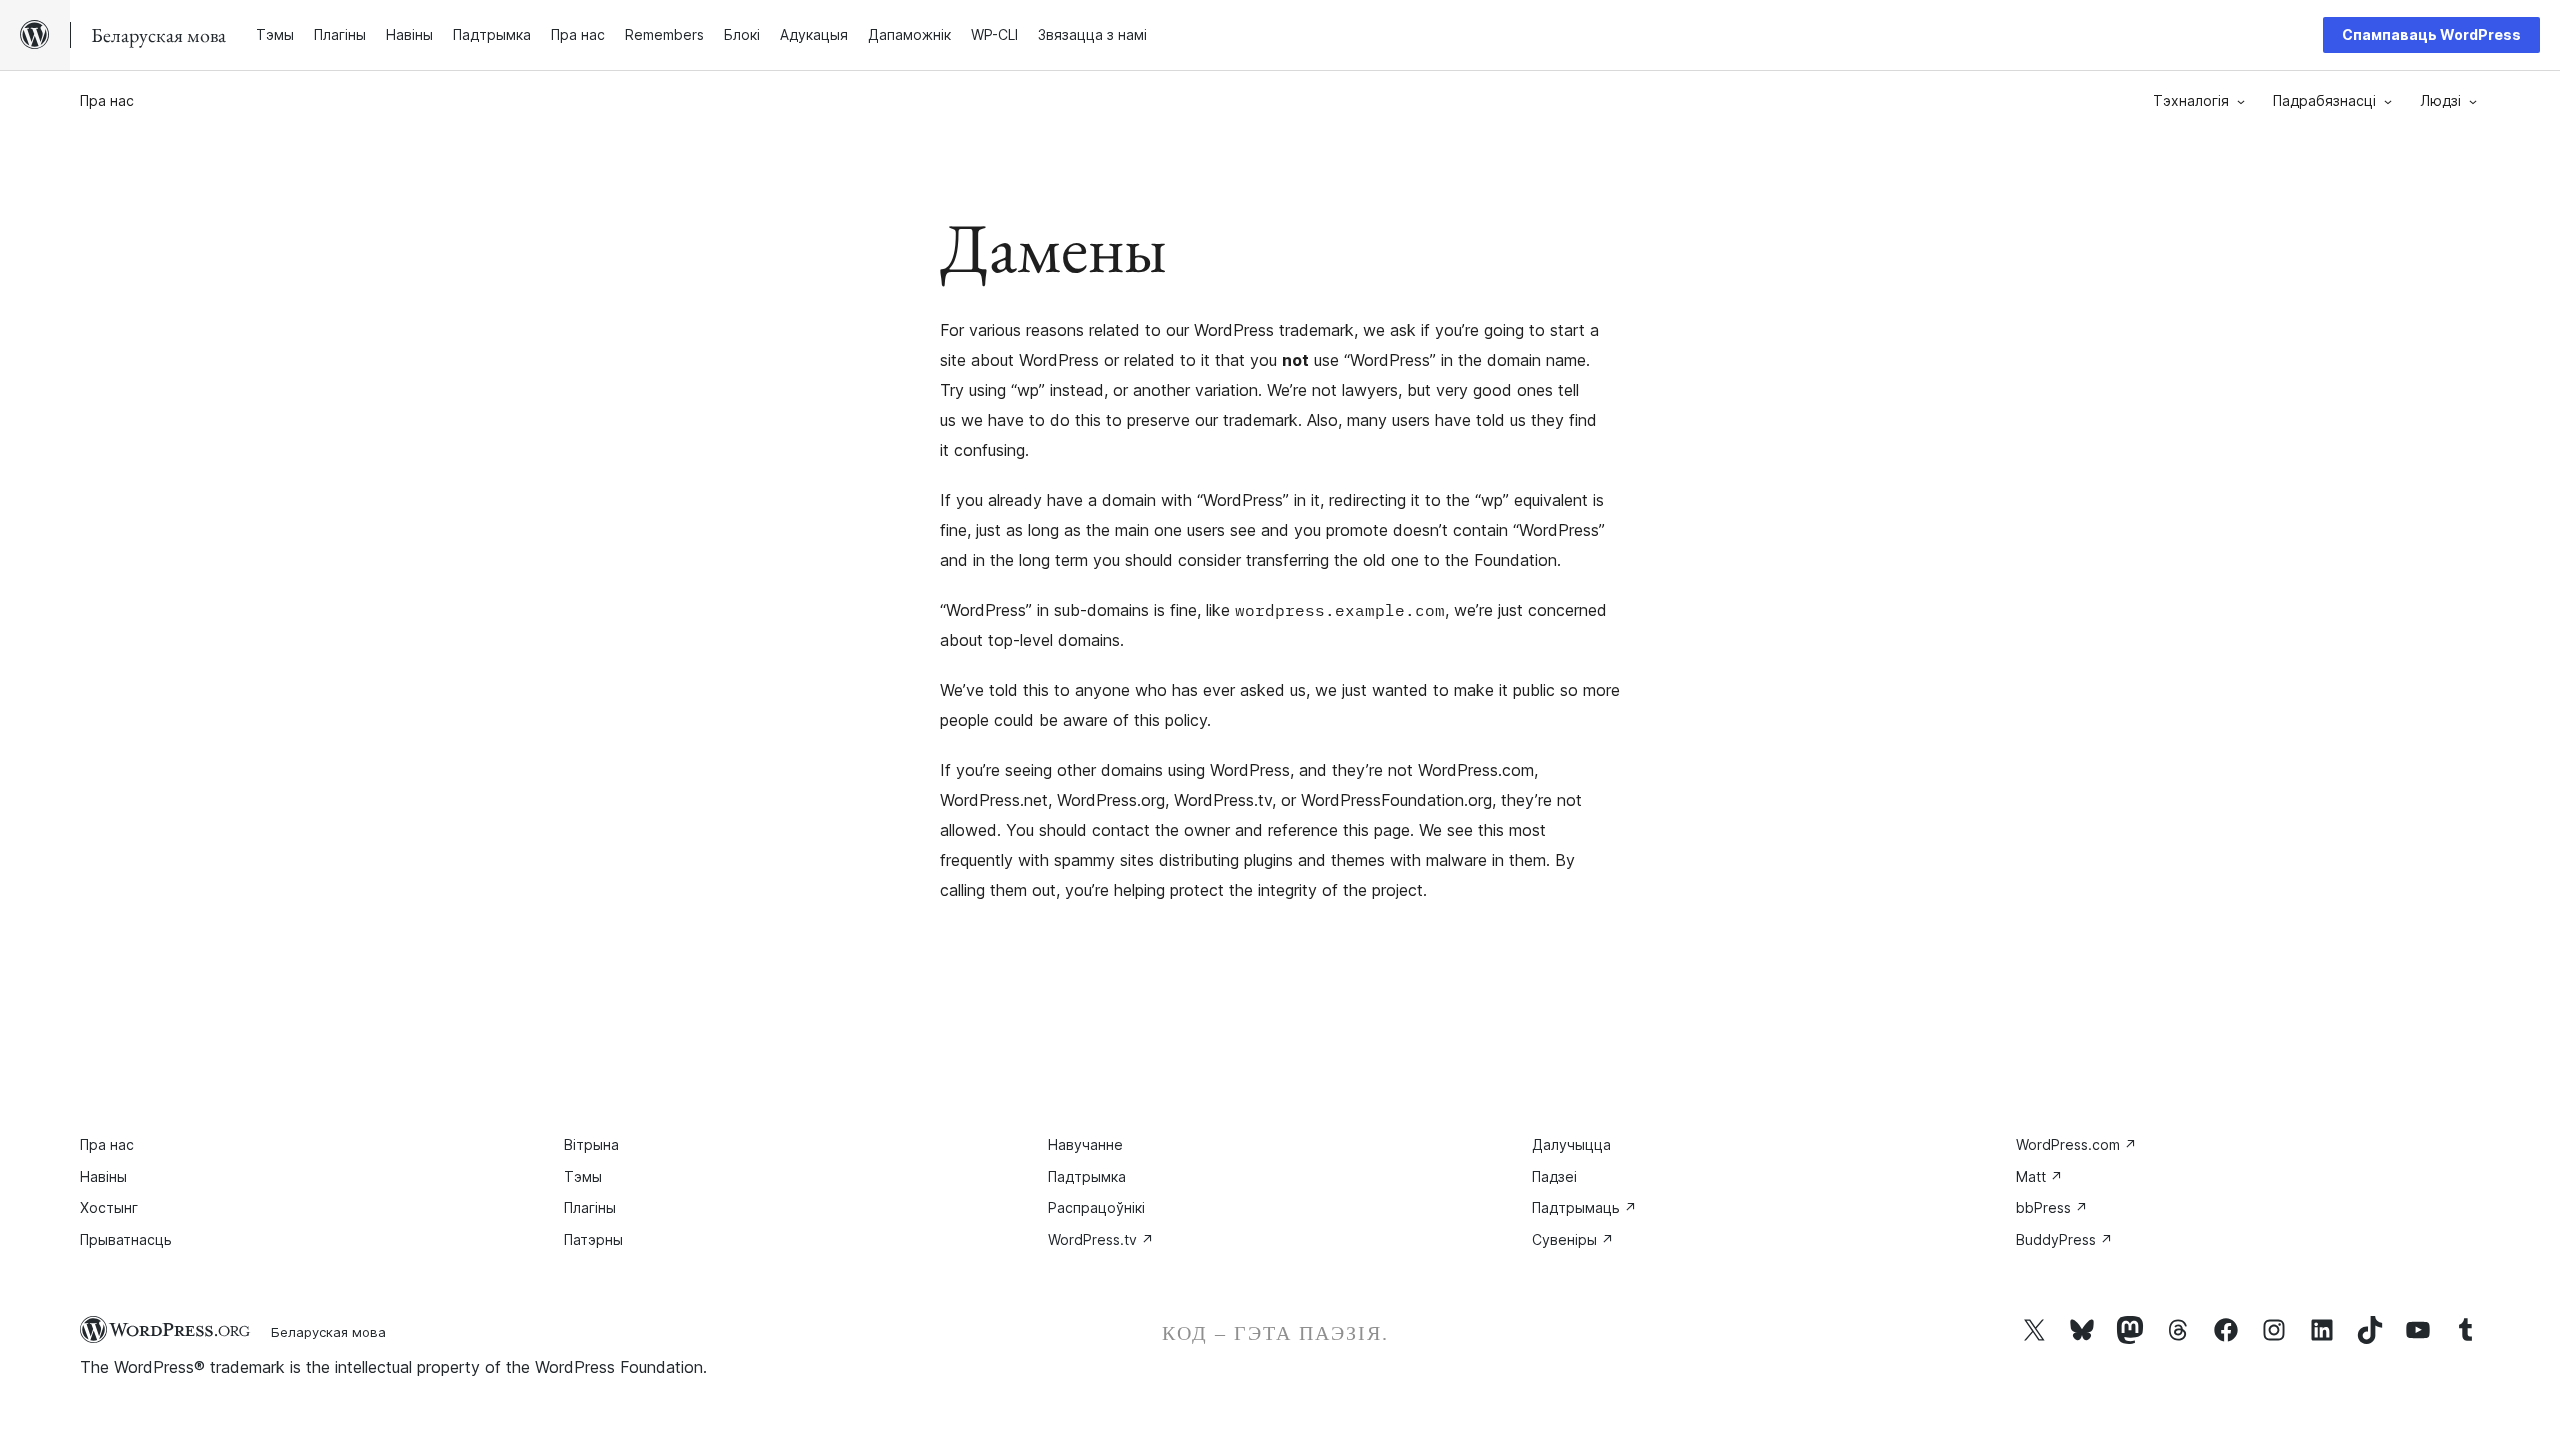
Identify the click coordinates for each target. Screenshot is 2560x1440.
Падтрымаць (1584, 1207)
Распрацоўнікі (1096, 1207)
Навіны (103, 1176)
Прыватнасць (126, 1239)
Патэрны (593, 1239)
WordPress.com (2076, 1144)
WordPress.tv (1101, 1239)
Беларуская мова (328, 1332)
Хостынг (109, 1207)
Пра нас (107, 100)
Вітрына (591, 1144)
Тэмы (583, 1176)
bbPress (2052, 1207)
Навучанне (1085, 1144)
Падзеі (1554, 1176)
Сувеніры (1573, 1239)
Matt (2039, 1176)
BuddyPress (2064, 1239)
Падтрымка (1087, 1176)
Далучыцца (1571, 1144)
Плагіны (590, 1207)
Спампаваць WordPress (2431, 34)
